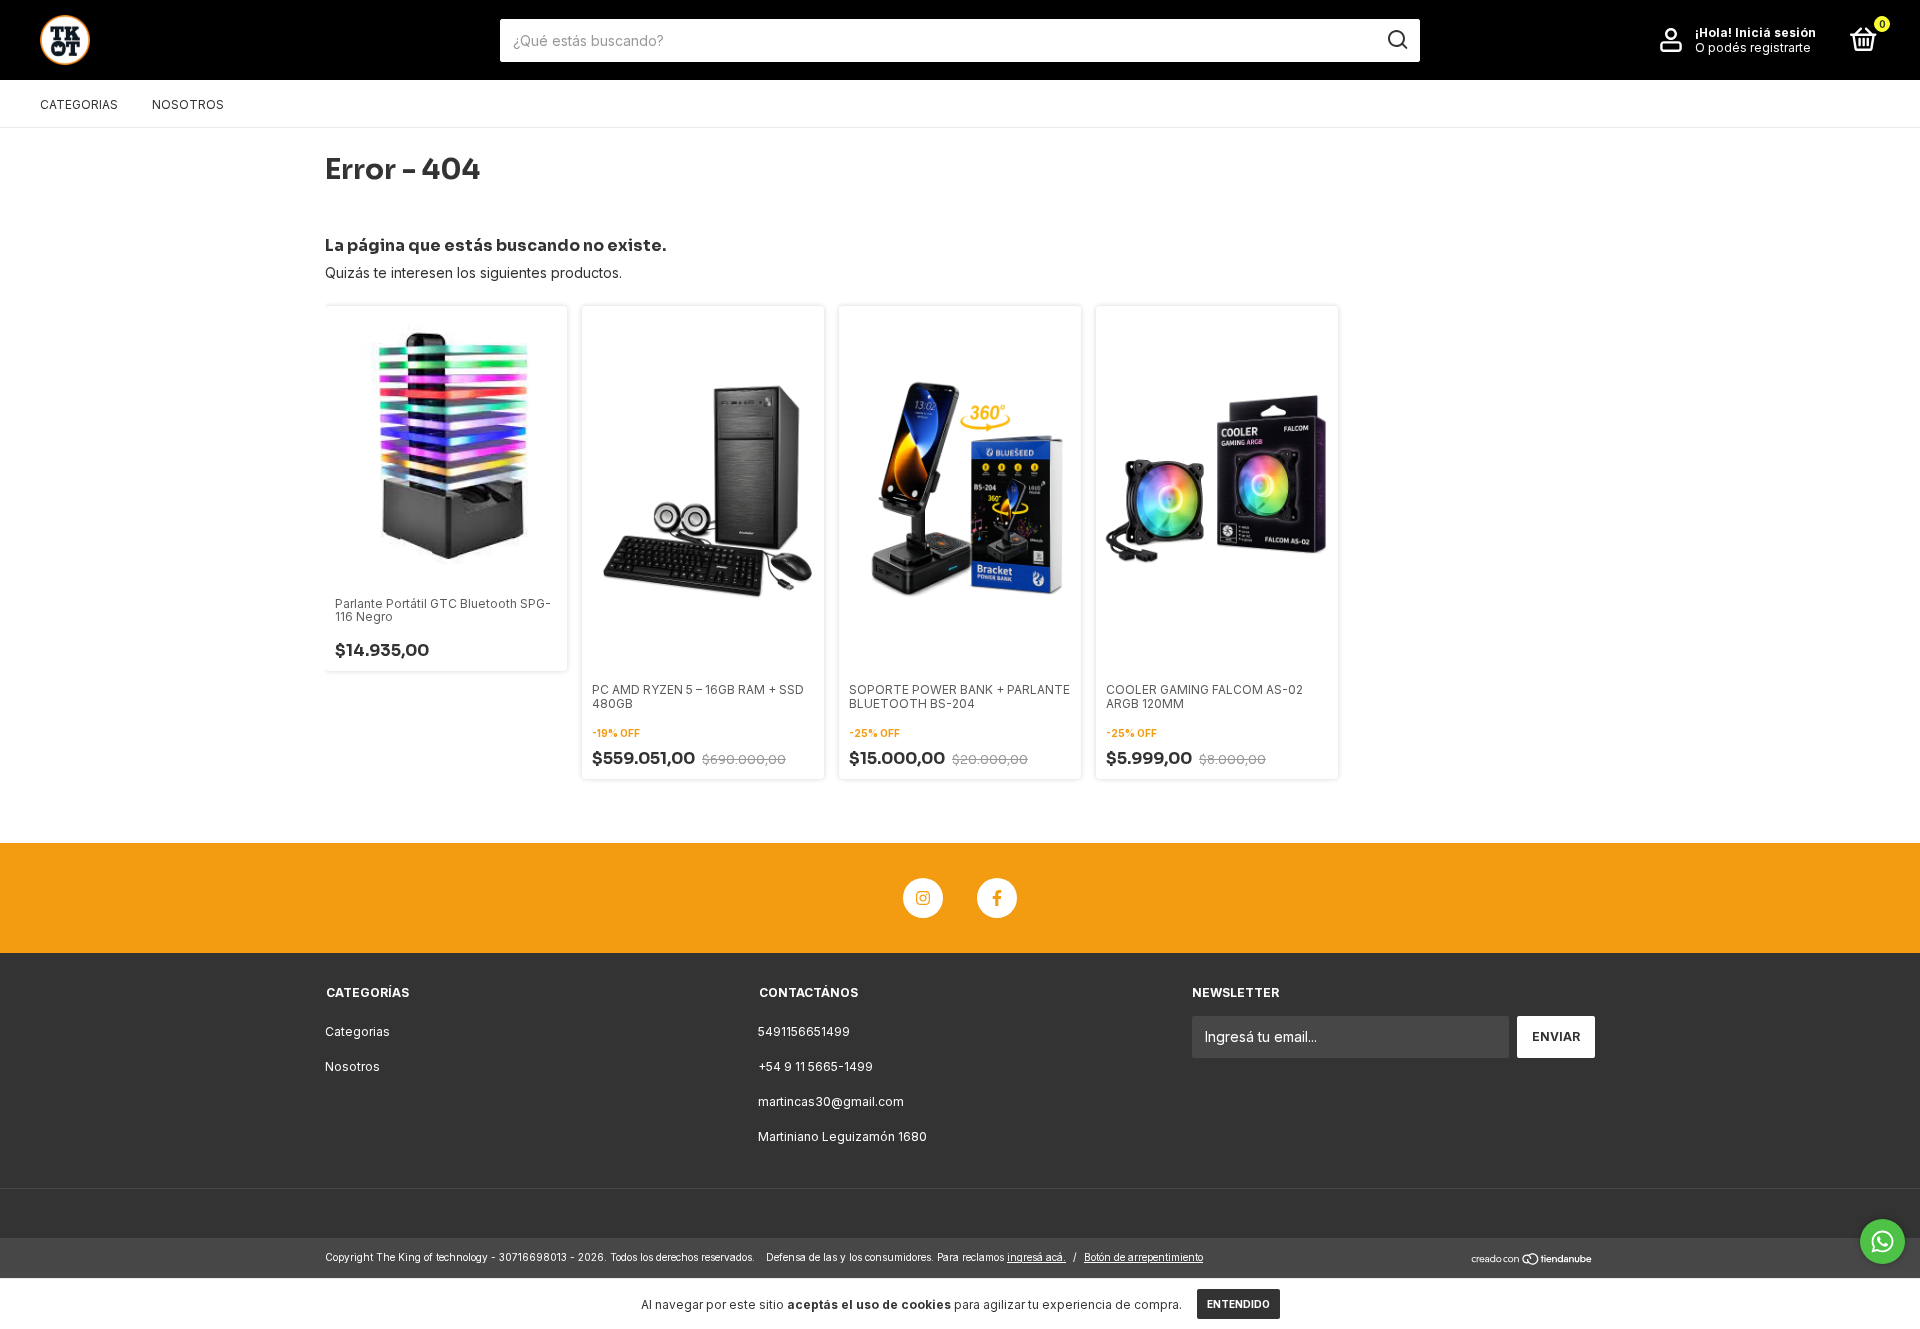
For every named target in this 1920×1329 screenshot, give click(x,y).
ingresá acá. (1036, 1257)
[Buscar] (1396, 40)
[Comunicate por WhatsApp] (1882, 1241)
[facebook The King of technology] (997, 898)
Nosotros (188, 104)
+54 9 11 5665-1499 (815, 1066)
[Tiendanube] (1532, 1259)
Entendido (1238, 1304)
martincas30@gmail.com (831, 1101)
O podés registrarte (1753, 47)
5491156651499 (804, 1031)
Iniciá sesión (1775, 32)
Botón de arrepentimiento (1143, 1257)
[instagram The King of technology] (923, 898)
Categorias (79, 104)
